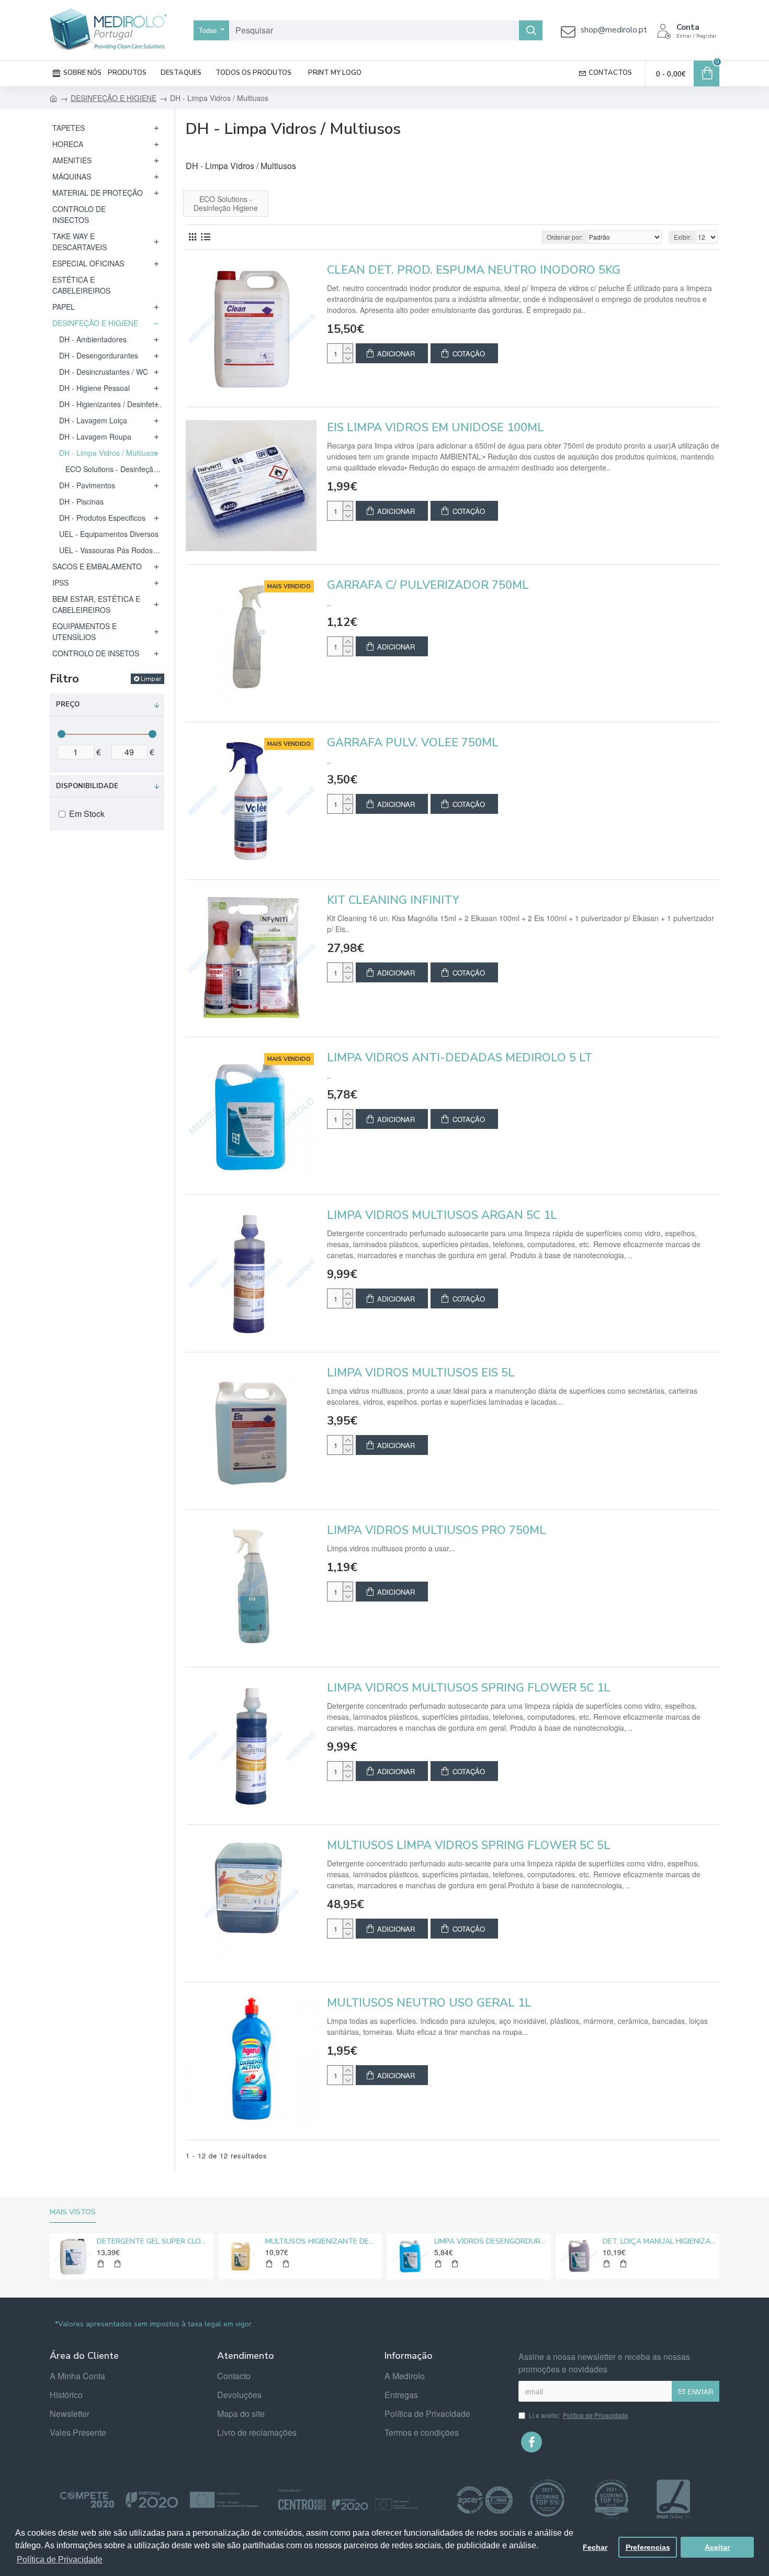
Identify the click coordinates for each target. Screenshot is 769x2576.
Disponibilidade (87, 786)
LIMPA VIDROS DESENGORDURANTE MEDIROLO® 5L (491, 2242)
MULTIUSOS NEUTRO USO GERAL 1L (429, 2003)
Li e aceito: (579, 2415)
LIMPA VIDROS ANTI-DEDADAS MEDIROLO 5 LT (460, 1058)
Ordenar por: (565, 237)
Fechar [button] (595, 2547)
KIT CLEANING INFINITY (393, 900)
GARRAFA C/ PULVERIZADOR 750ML (428, 585)
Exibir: (683, 237)
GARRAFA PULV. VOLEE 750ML (413, 743)
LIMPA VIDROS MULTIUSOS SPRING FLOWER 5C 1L (469, 1688)
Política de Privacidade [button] (60, 2560)
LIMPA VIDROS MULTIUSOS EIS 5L (421, 1373)
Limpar (151, 679)
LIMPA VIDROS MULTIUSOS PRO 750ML (437, 1531)
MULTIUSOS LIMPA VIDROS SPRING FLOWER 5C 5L (469, 1846)
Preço (68, 704)
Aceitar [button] (717, 2547)
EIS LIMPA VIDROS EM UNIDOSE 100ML (436, 428)
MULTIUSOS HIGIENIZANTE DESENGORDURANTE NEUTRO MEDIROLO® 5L (322, 2242)
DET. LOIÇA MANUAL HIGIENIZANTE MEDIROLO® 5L (659, 2242)
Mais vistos (73, 2212)
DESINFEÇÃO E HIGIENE (114, 98)
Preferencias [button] (648, 2547)
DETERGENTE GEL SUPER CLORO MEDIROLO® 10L (153, 2242)
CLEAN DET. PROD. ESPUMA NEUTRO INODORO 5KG (474, 270)
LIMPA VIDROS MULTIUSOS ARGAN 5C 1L (442, 1216)
